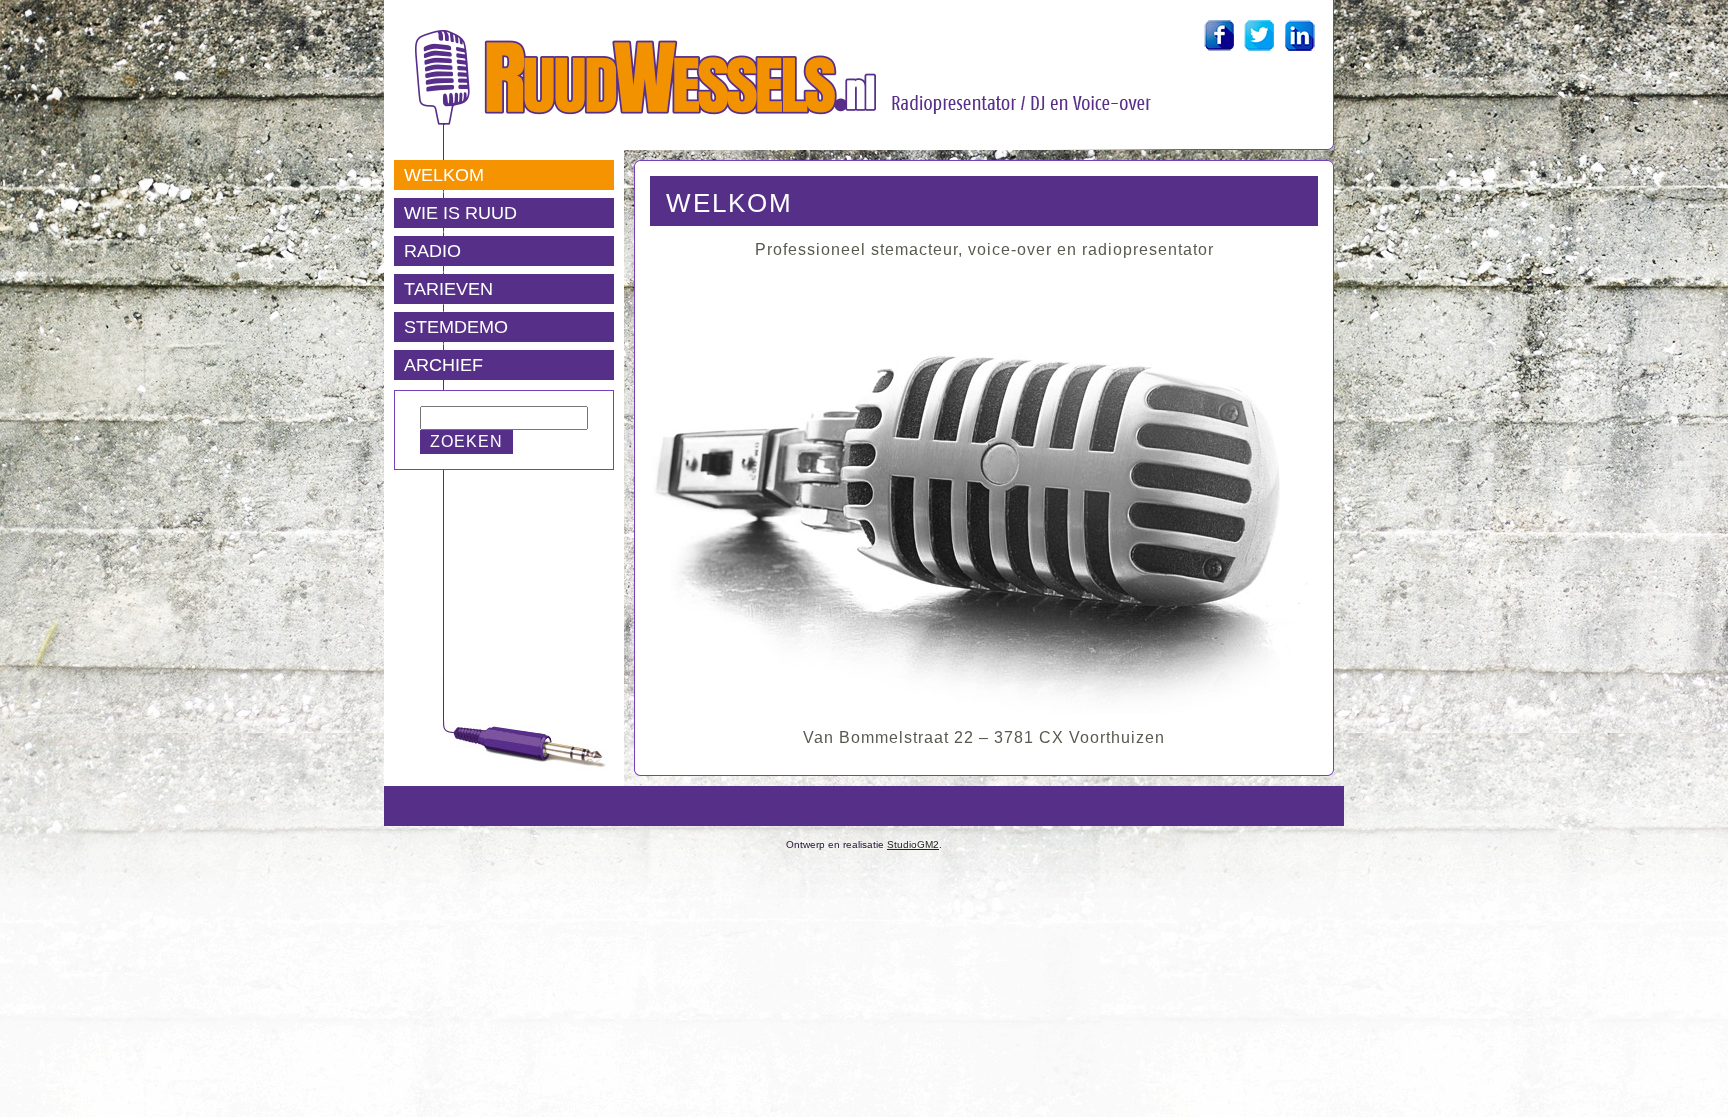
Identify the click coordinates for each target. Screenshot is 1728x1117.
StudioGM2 (913, 844)
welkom (729, 203)
